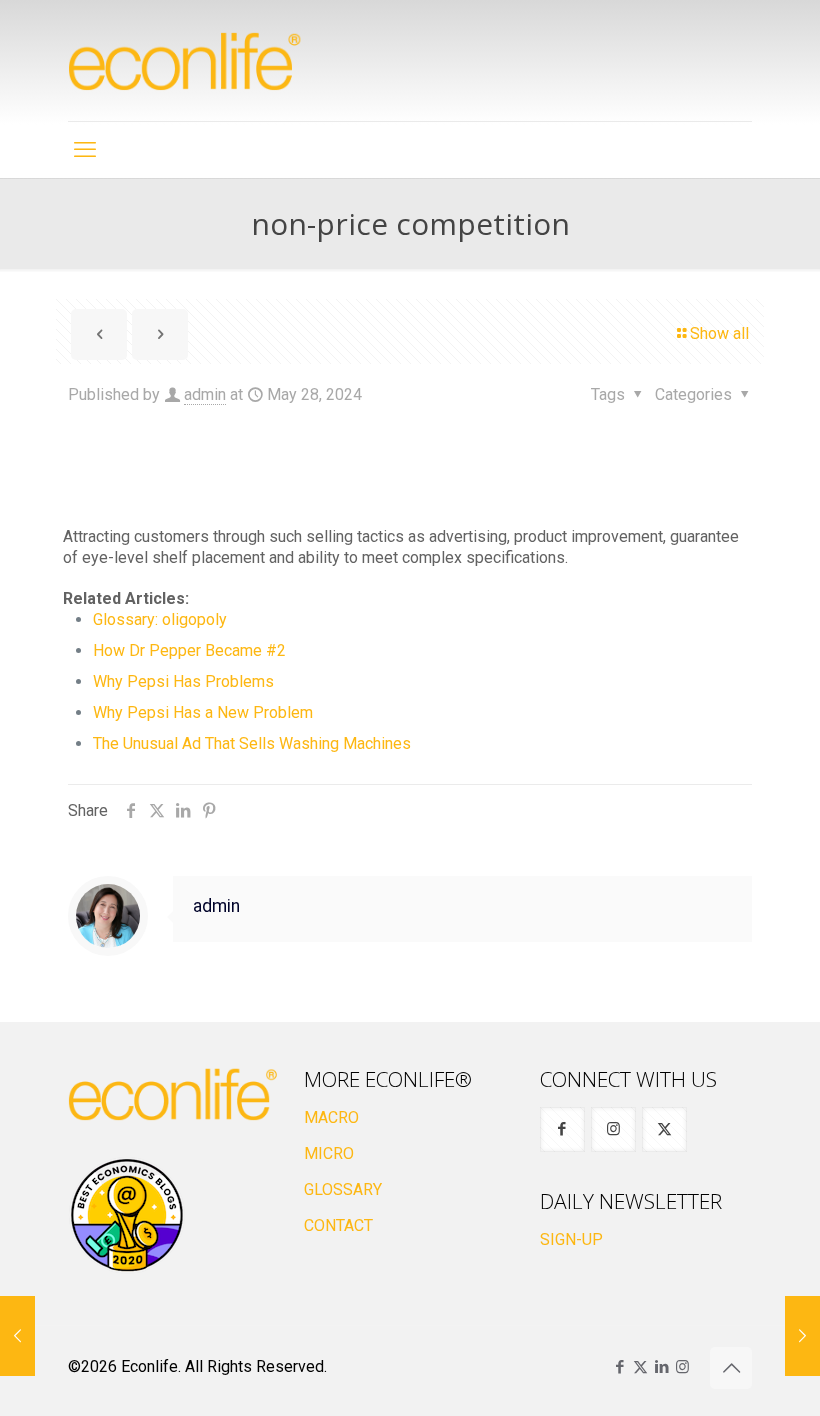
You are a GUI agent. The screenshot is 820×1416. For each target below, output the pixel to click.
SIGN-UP (571, 1239)
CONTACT (338, 1225)
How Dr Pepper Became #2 (189, 650)
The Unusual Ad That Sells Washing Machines (252, 743)
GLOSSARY (343, 1189)
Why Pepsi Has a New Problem (203, 712)
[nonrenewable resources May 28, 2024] (802, 1336)
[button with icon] (562, 1129)
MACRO (331, 1117)
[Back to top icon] (731, 1368)
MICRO (329, 1153)
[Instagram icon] (682, 1367)
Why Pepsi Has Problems (183, 681)
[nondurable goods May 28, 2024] (17, 1336)
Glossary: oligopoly (160, 619)
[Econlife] (186, 60)
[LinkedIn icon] (661, 1367)
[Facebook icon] (619, 1367)
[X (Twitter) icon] (640, 1367)
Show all (719, 333)
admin (205, 394)
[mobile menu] (85, 150)
